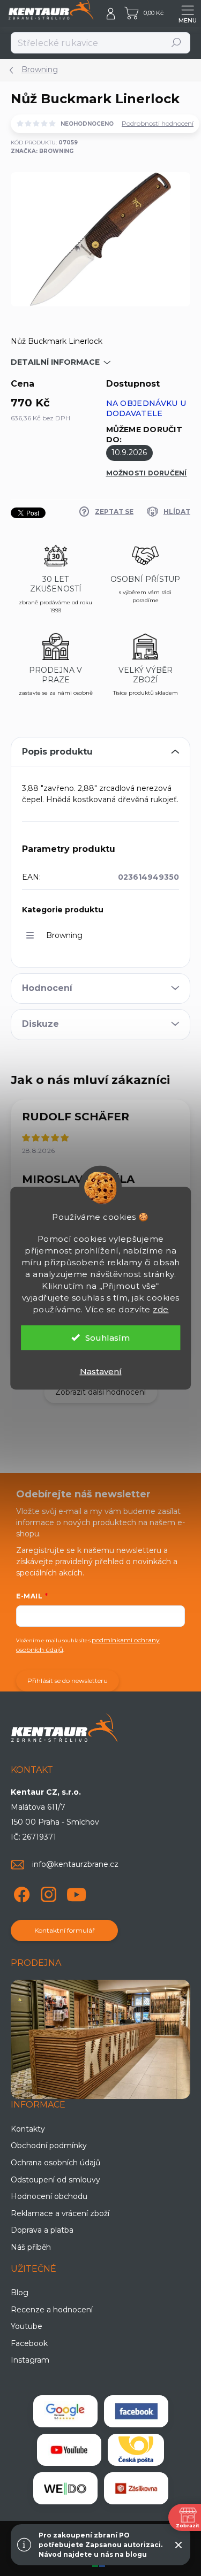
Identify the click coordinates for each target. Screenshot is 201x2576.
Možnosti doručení (147, 473)
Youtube (27, 2326)
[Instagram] (47, 1893)
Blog (20, 2293)
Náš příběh (31, 2247)
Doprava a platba (42, 2230)
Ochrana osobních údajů (55, 2163)
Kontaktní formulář (65, 1930)
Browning (64, 935)
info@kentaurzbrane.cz (75, 1864)
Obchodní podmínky (49, 2146)
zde (161, 1309)
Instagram (30, 2360)
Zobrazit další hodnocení (100, 1392)
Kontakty (28, 2129)
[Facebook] (20, 1893)
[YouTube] (76, 1893)
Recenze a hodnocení (52, 2310)
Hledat (177, 43)
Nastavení (101, 1371)
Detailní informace (55, 362)
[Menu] (188, 13)
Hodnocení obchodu (49, 2196)
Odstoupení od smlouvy (55, 2180)
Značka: (42, 151)
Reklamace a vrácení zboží (60, 2213)
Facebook (29, 2343)
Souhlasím (107, 1337)
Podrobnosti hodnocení (158, 123)
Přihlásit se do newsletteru (68, 1681)
